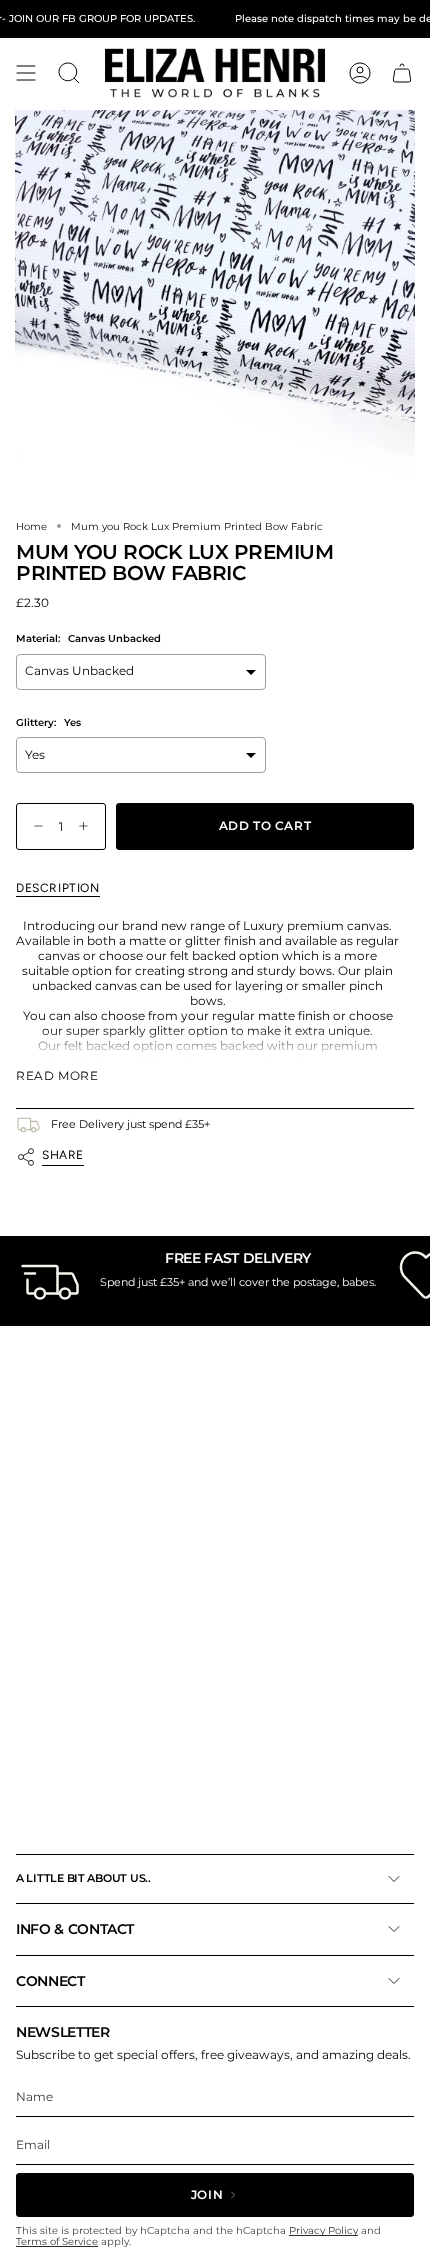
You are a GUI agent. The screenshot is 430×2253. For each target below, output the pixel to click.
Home (31, 526)
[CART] (402, 73)
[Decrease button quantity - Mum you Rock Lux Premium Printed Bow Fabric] (34, 826)
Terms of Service (57, 2241)
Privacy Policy (323, 2230)
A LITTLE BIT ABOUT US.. (83, 1878)
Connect (50, 1981)
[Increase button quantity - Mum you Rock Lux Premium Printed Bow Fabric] (88, 826)
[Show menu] (26, 73)
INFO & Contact (75, 1929)
